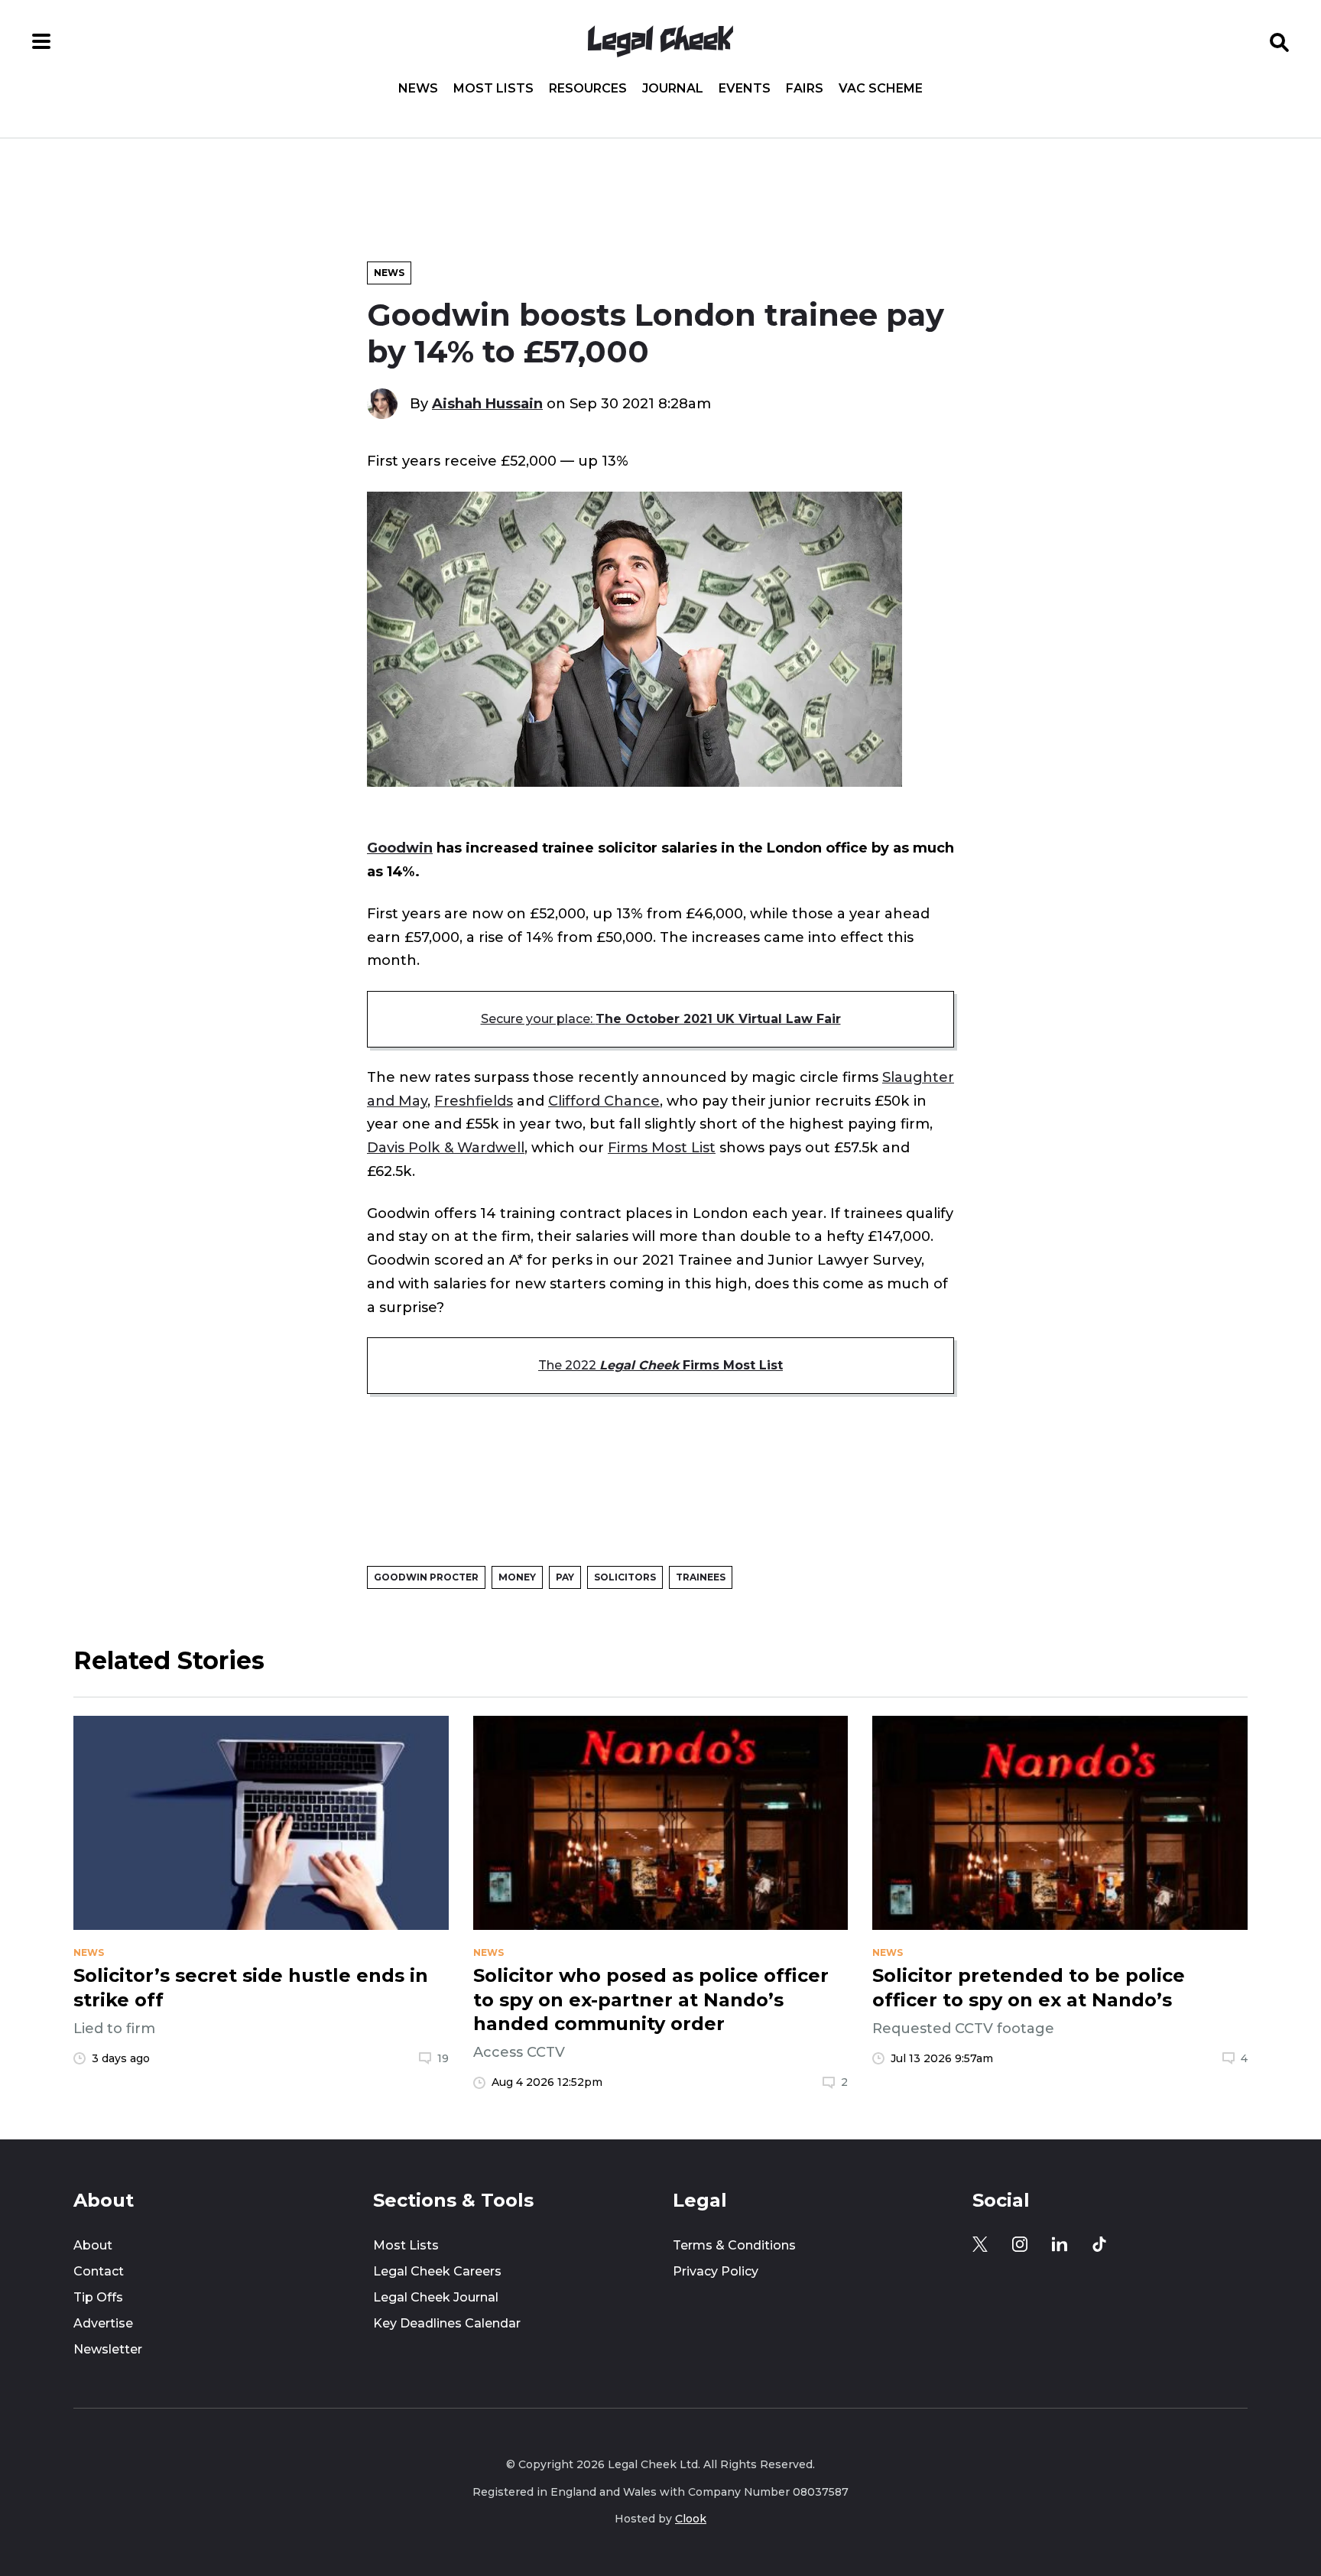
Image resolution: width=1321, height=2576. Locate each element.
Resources (588, 89)
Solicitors (625, 1577)
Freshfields (474, 1101)
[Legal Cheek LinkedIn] (1060, 2244)
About (93, 2245)
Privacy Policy (716, 2271)
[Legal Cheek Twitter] (980, 2244)
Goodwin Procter (426, 1577)
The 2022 (660, 1365)
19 (443, 2058)
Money (517, 1577)
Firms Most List (662, 1147)
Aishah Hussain (487, 403)
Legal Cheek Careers (437, 2271)
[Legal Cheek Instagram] (1020, 2244)
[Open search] (1280, 41)
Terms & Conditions (734, 2245)
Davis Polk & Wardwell (446, 1147)
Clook (691, 2519)
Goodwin (400, 848)
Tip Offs (98, 2297)
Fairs (805, 89)
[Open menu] (41, 41)
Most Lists (493, 89)
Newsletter (108, 2349)
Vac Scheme (881, 89)
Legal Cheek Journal (436, 2297)
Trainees (701, 1577)
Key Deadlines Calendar (447, 2323)
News (418, 89)
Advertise (103, 2323)
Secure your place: (661, 1019)
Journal (673, 89)
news (89, 1953)
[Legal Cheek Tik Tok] (1099, 2244)
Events (745, 89)
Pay (565, 1577)
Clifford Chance (604, 1101)
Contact (99, 2271)
